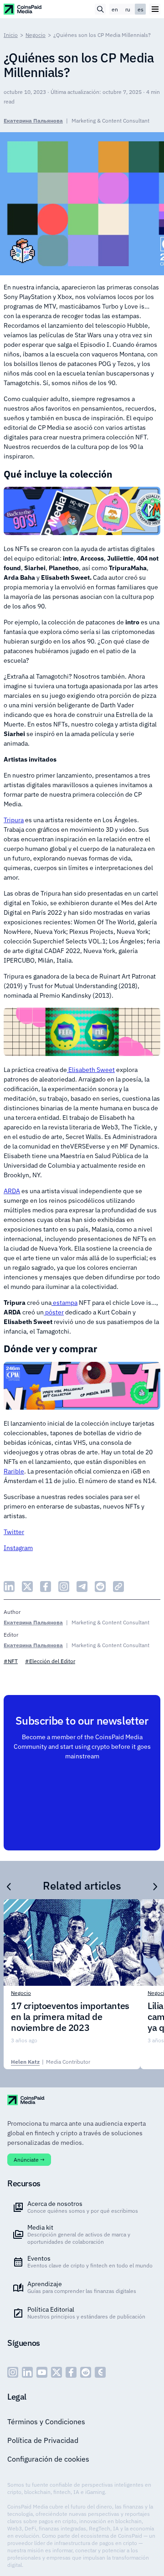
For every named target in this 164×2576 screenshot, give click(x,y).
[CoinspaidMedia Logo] (23, 9)
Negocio (36, 35)
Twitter (14, 1532)
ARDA (12, 1191)
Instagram (18, 1548)
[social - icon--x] (56, 2372)
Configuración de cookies (48, 2459)
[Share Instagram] (64, 1587)
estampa (64, 1303)
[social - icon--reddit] (86, 2372)
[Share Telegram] (82, 1587)
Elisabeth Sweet (91, 1070)
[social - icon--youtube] (42, 2372)
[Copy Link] (118, 1587)
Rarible (14, 1471)
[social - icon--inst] (13, 2372)
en (115, 9)
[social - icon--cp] (100, 2372)
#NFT (11, 1661)
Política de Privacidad (43, 2440)
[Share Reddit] (100, 1587)
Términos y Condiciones (46, 2421)
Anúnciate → (29, 2160)
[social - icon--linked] (27, 2372)
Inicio (11, 35)
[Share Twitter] (27, 1587)
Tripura (14, 820)
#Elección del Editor (50, 1661)
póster (54, 1312)
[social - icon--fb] (71, 2372)
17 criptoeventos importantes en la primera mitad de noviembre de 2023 (70, 2017)
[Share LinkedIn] (9, 1587)
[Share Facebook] (46, 1587)
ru (128, 9)
